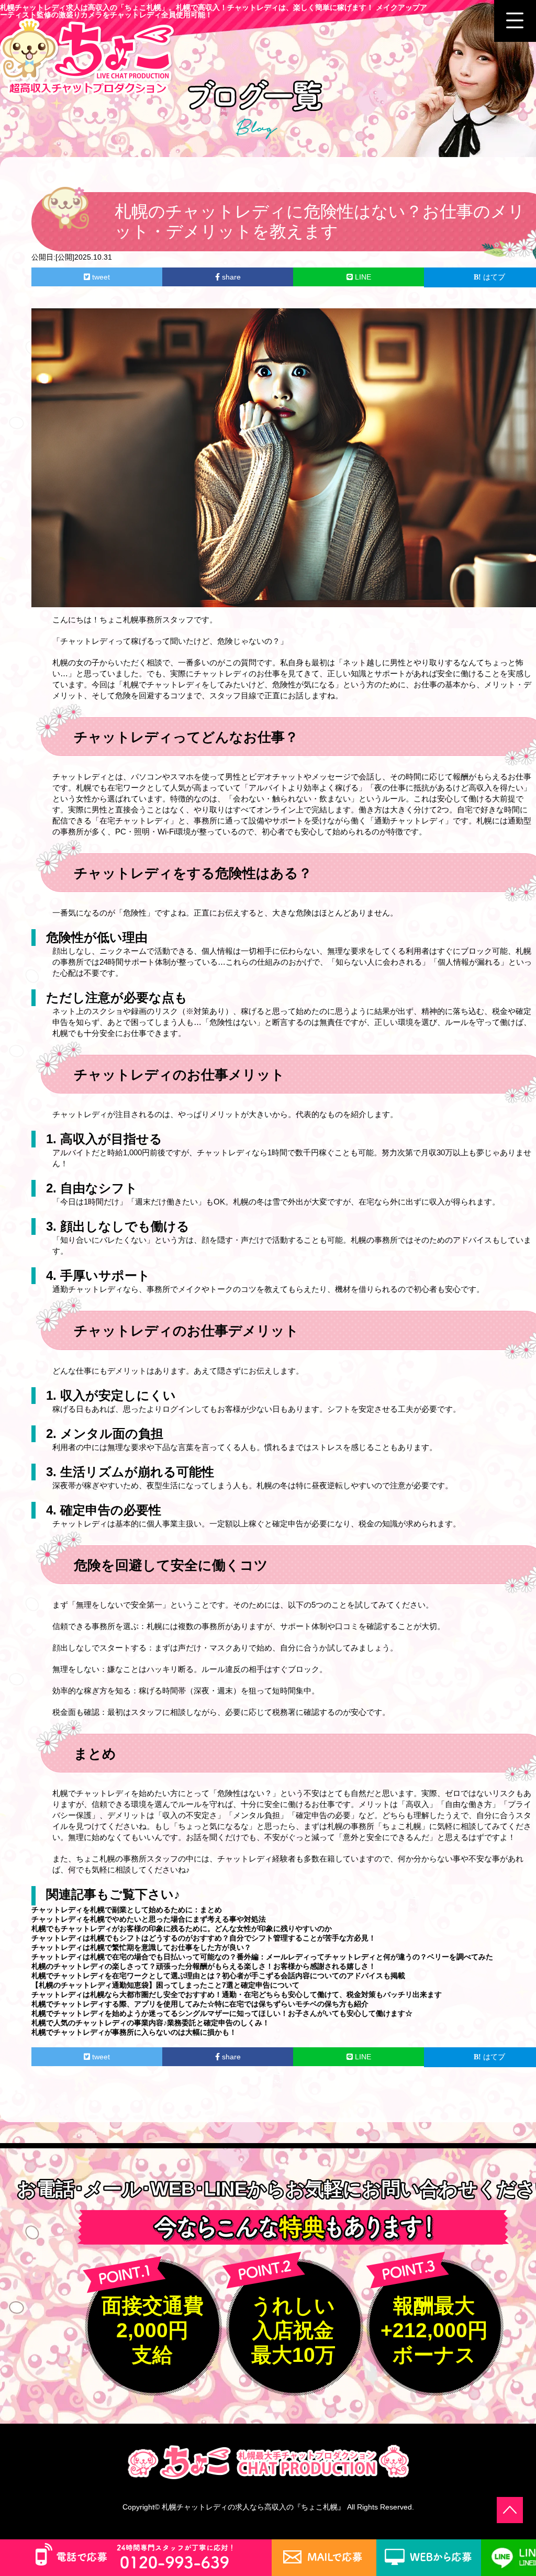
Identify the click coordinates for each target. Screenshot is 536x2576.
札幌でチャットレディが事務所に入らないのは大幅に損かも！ (134, 2032)
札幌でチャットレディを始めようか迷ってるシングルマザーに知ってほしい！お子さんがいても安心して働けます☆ (222, 2013)
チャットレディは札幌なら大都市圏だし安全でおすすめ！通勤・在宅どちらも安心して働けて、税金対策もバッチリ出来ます (237, 1994)
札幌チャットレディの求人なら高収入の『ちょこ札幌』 (253, 2507)
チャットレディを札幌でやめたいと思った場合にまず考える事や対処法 (149, 1919)
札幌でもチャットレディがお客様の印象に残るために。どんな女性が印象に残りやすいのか (182, 1928)
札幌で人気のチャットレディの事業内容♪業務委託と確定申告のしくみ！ (150, 2023)
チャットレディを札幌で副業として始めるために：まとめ (127, 1910)
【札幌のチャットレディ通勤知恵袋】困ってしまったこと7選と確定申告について (165, 1985)
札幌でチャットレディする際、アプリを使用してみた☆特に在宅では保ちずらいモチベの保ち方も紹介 (200, 2004)
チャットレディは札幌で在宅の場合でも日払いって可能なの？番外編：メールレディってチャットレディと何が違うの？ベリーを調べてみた (262, 1957)
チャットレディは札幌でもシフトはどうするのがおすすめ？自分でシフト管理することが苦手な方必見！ (204, 1938)
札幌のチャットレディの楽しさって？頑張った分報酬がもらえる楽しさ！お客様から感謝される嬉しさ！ (204, 1966)
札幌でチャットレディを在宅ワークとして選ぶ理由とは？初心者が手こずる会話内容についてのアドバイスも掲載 (218, 1976)
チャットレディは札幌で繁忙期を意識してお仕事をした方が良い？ (141, 1947)
